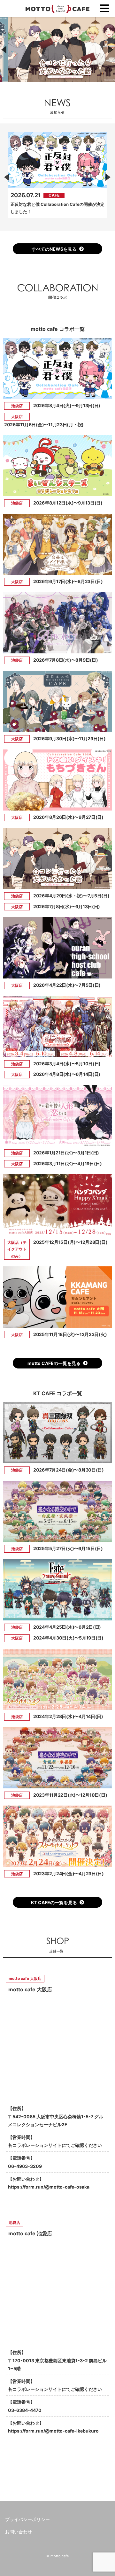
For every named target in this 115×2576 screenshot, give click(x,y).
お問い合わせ (19, 2532)
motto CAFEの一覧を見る (54, 1363)
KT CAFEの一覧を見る (54, 1902)
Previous (8, 177)
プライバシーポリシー (27, 2519)
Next (107, 177)
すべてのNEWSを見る (54, 249)
